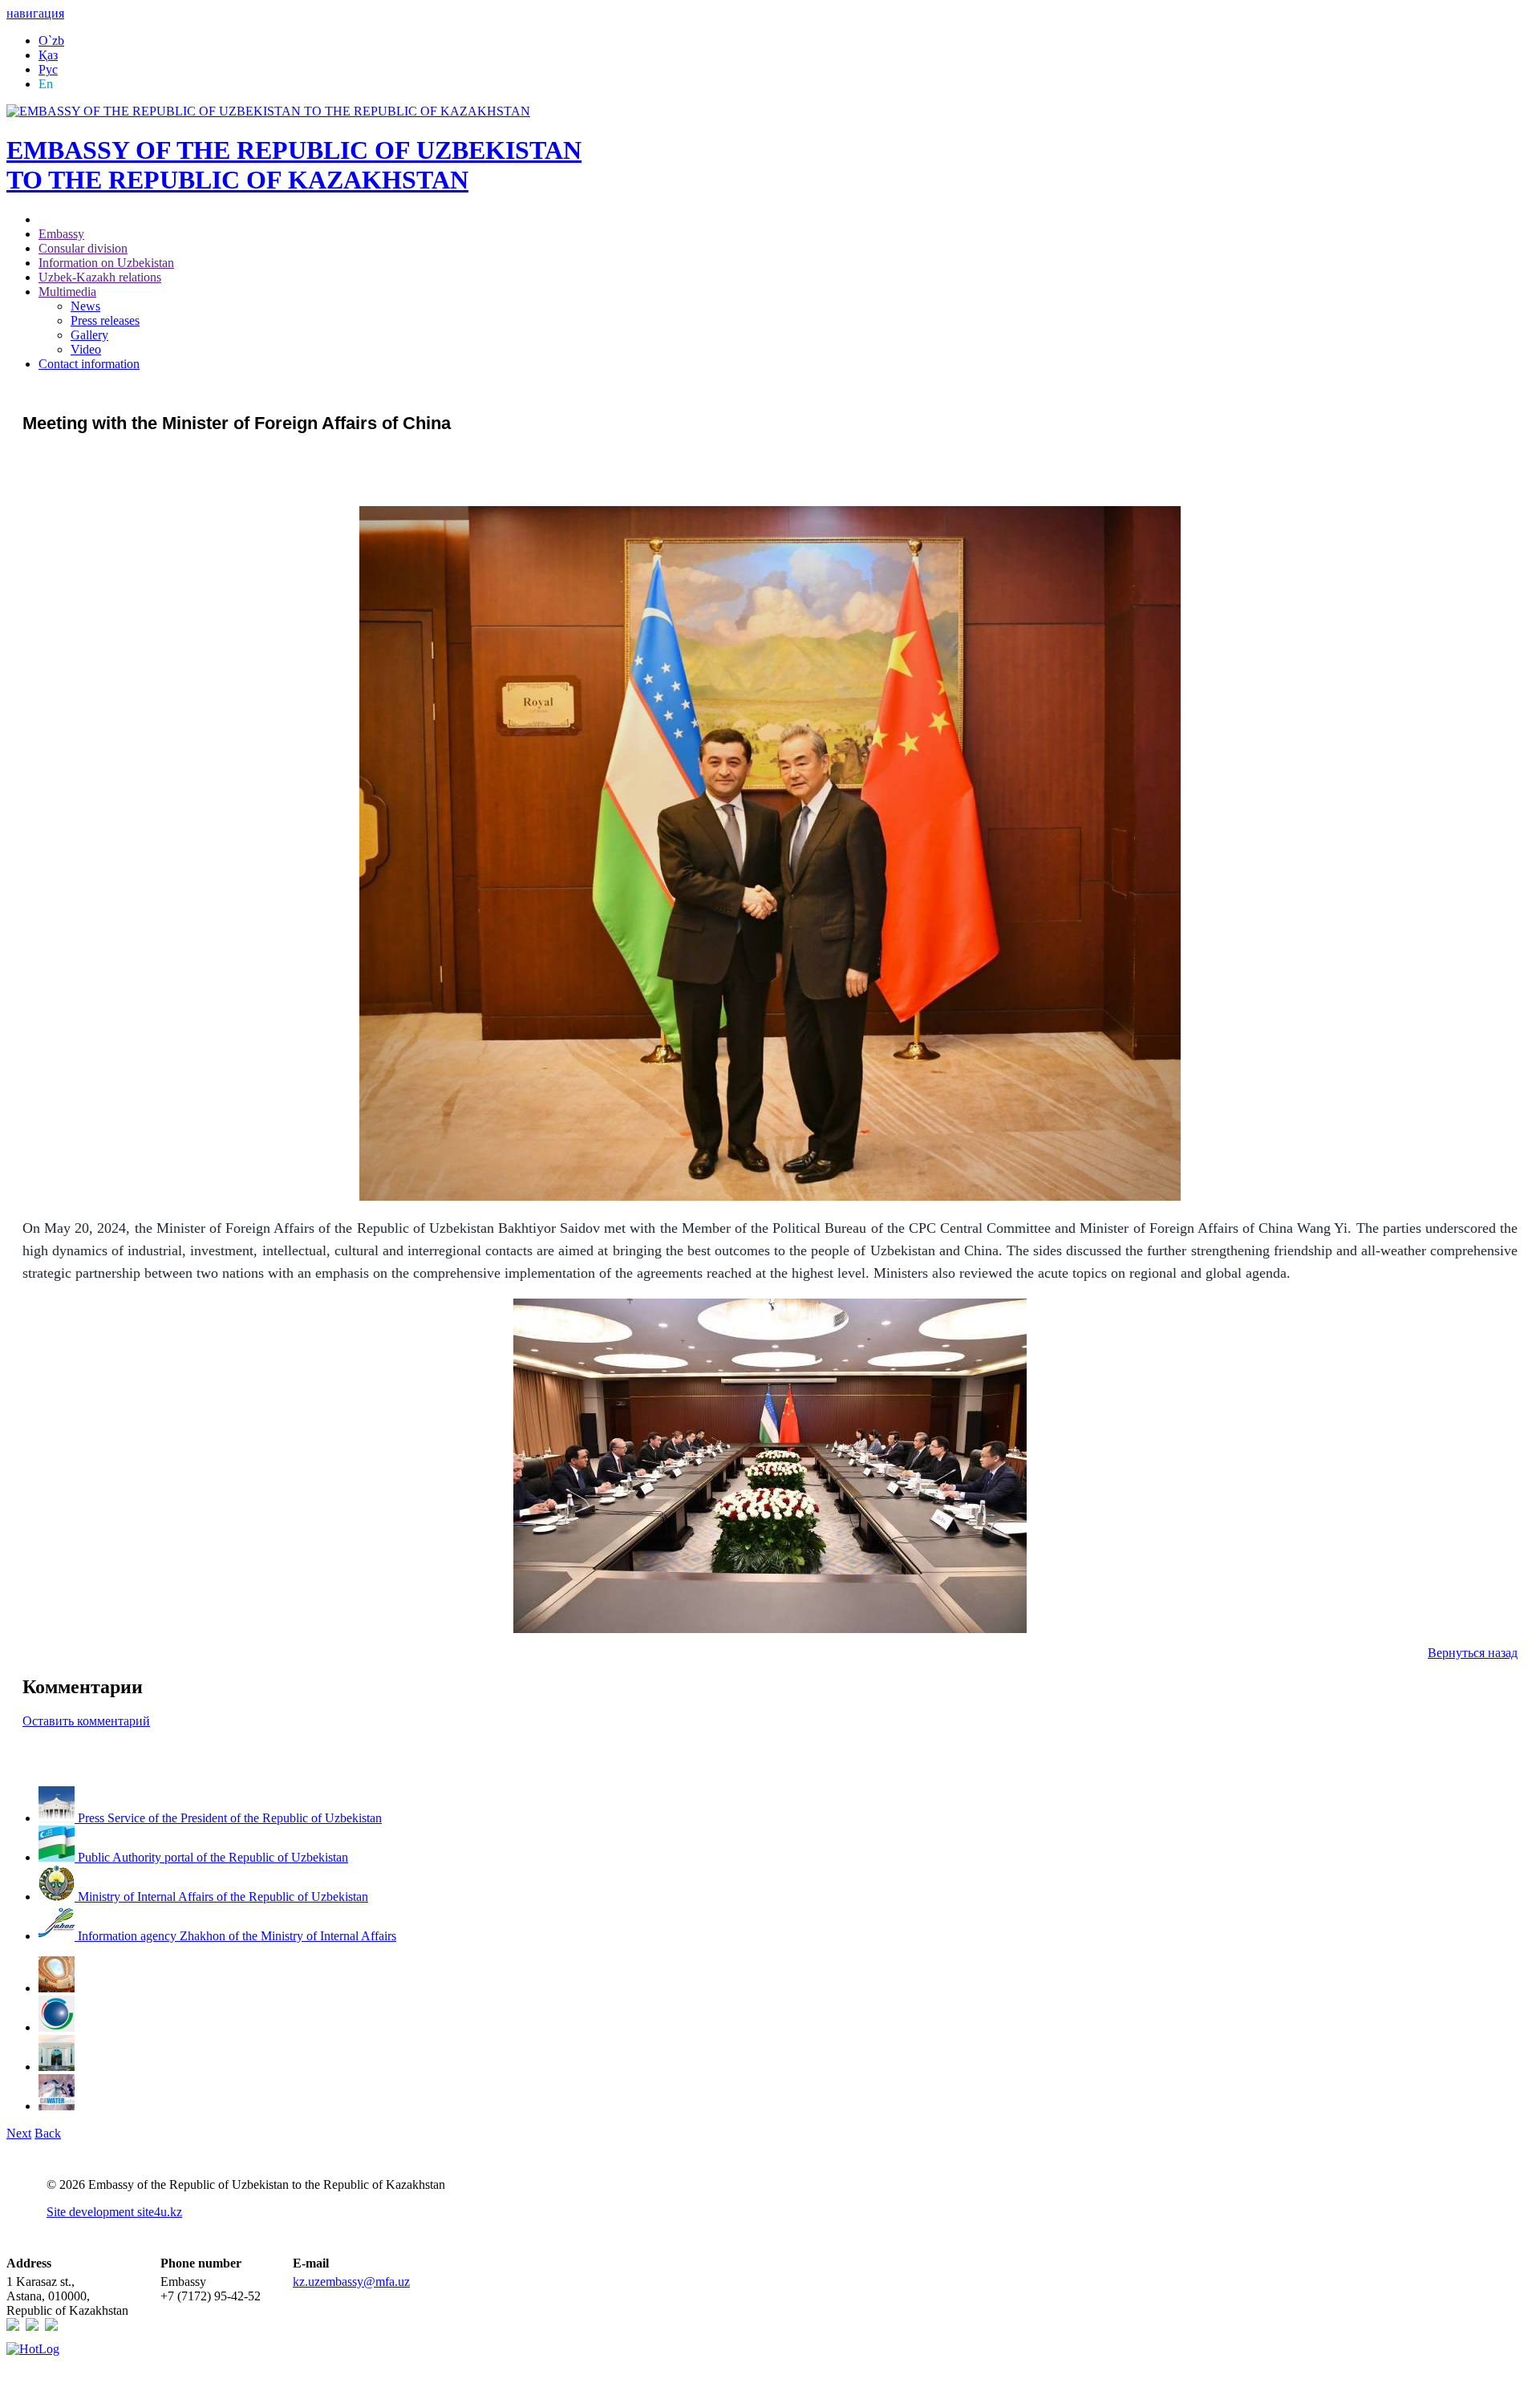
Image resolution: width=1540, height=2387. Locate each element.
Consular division (83, 248)
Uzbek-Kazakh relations (100, 277)
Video (86, 349)
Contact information (89, 364)
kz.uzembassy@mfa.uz (351, 2282)
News (85, 306)
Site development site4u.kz (114, 2212)
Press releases (105, 320)
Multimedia (67, 292)
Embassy (61, 234)
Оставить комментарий (86, 1721)
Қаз (48, 55)
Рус (48, 69)
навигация (35, 13)
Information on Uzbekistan (106, 263)
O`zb (51, 41)
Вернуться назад (1473, 1653)
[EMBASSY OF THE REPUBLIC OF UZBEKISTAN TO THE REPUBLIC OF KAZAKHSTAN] (268, 111)
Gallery (89, 335)
